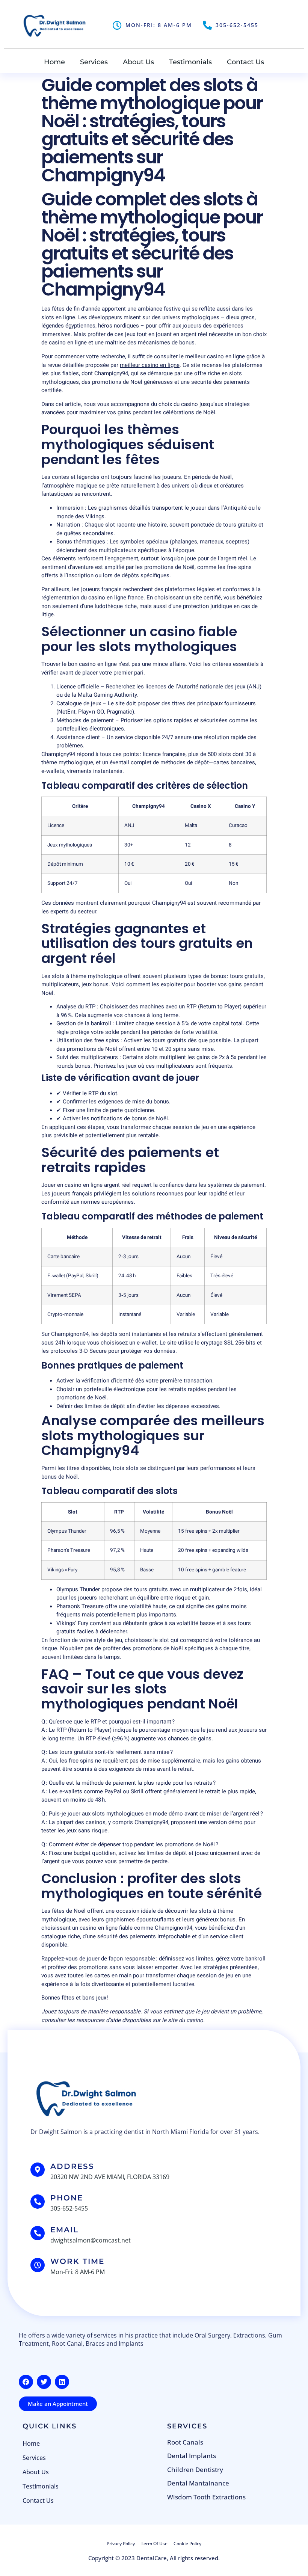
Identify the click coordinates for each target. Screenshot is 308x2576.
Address (72, 2166)
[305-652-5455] (207, 25)
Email (64, 2230)
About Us (138, 62)
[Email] (38, 2233)
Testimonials (190, 62)
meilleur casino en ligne (150, 365)
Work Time (77, 2261)
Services (94, 62)
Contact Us (245, 62)
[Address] (38, 2170)
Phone (67, 2198)
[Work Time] (38, 2265)
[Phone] (38, 2202)
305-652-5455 (237, 25)
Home (54, 62)
